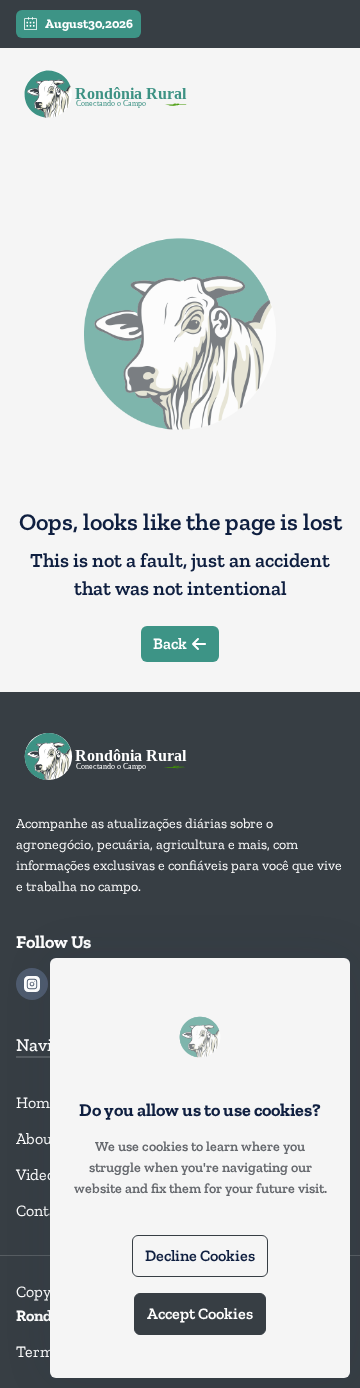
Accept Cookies (200, 1313)
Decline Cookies (200, 1255)
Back (170, 643)
